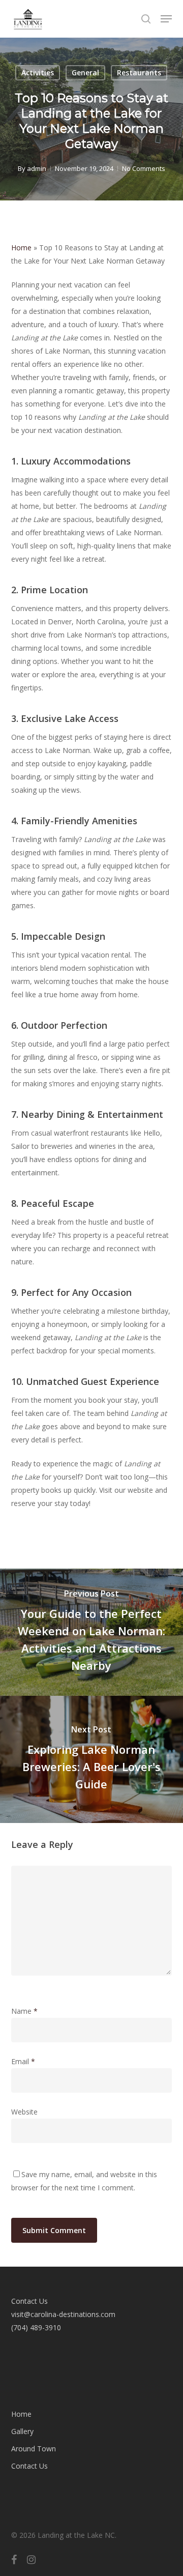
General (85, 73)
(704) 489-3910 (36, 2327)
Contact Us (29, 2466)
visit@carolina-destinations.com (63, 2314)
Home (21, 248)
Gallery (22, 2431)
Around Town (34, 2449)
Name (24, 2011)
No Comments (144, 168)
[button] (166, 19)
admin (37, 168)
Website (24, 2112)
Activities (38, 73)
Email (23, 2061)
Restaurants (139, 73)
